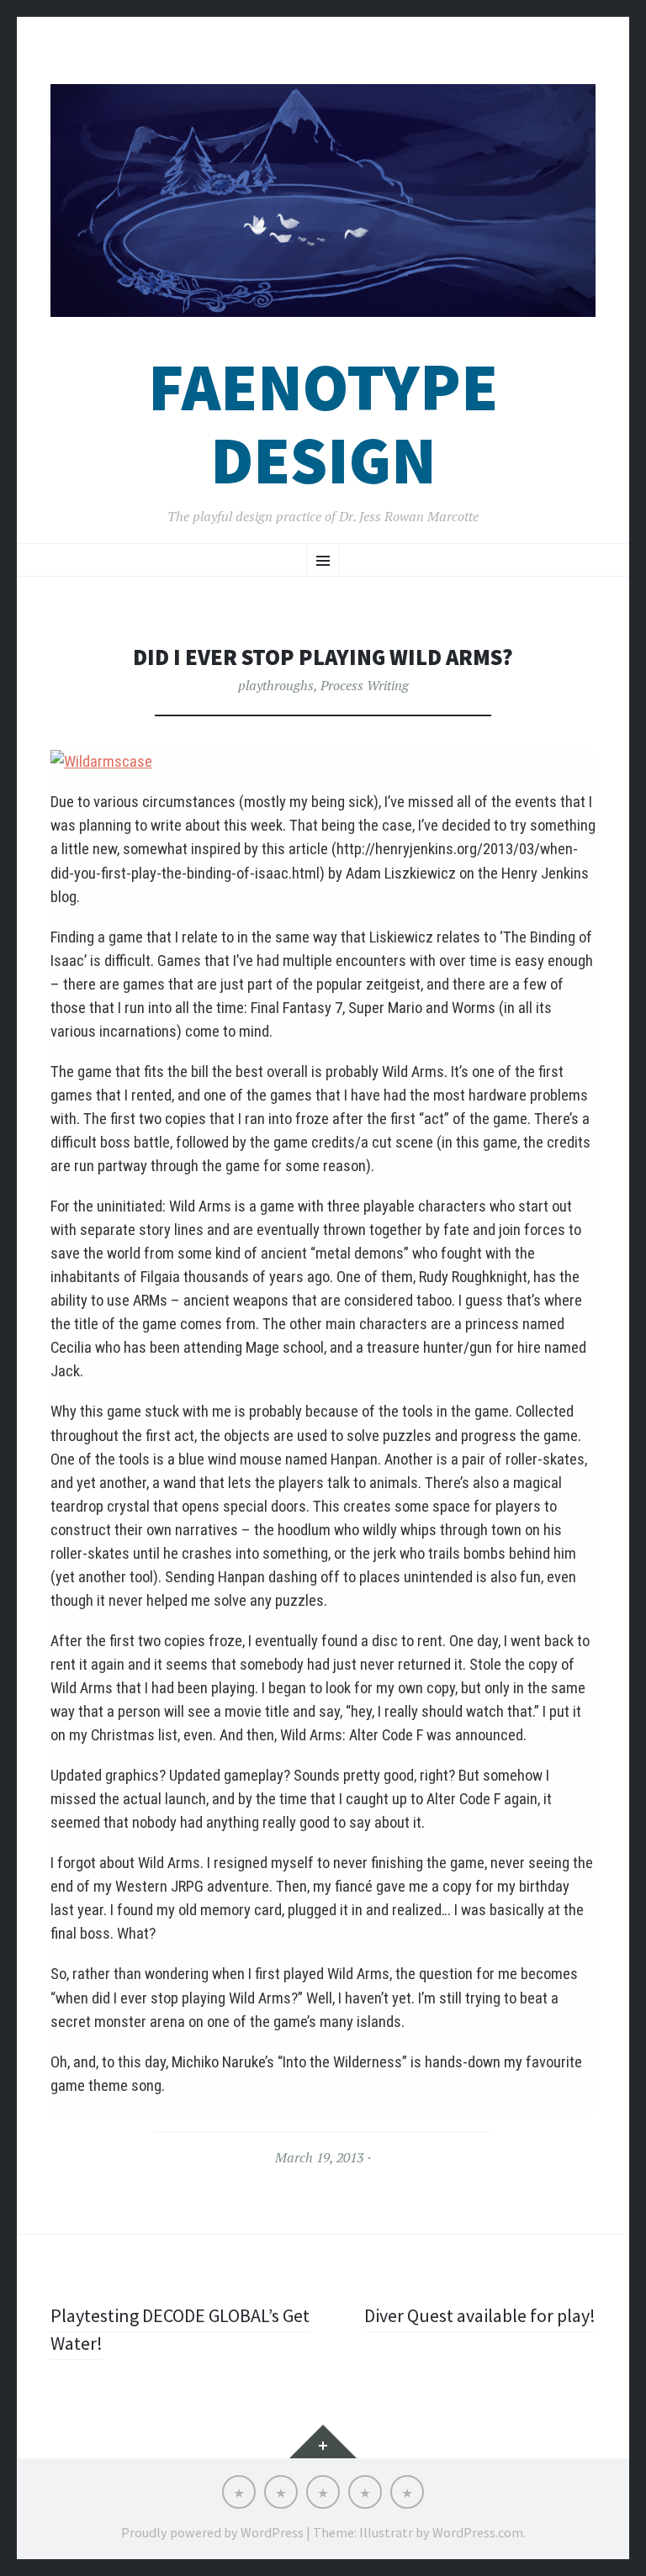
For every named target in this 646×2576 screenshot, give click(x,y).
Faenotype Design (323, 424)
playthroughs (276, 685)
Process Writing (365, 685)
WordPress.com (478, 2532)
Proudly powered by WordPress (212, 2532)
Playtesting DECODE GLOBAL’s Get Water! (180, 2329)
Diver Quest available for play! (480, 2315)
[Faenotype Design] (323, 201)
